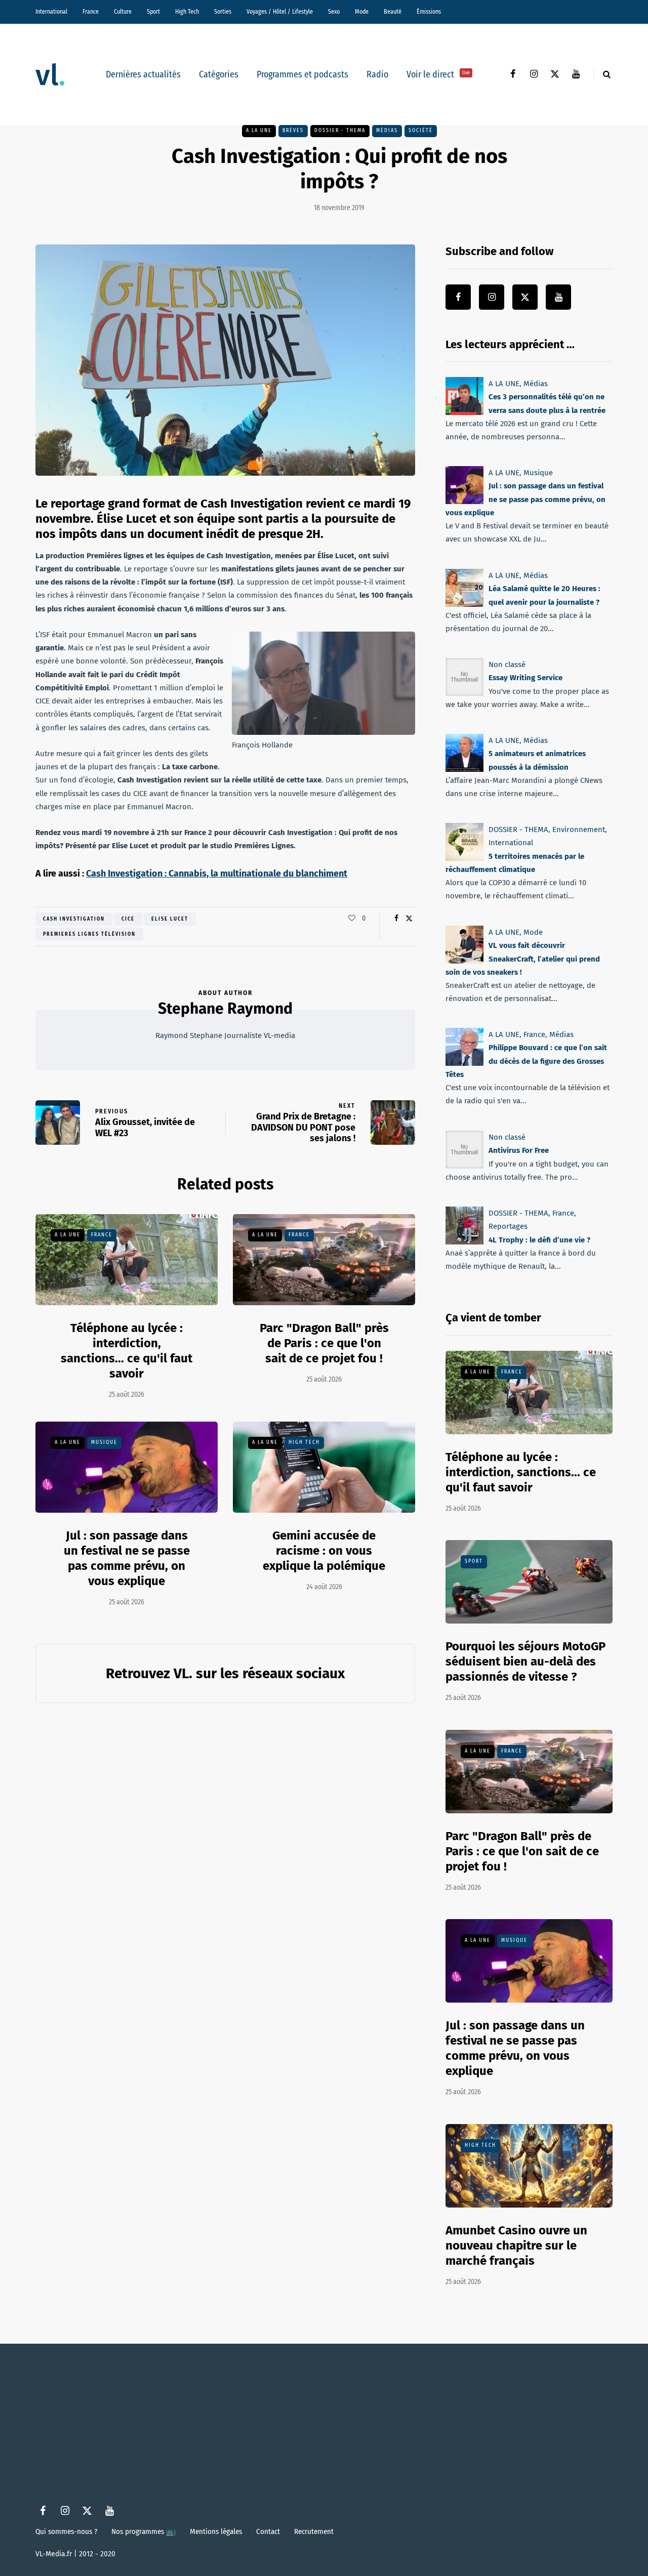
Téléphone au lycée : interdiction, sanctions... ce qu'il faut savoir (127, 1351)
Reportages (508, 1226)
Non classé (507, 664)
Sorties (223, 12)
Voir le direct (438, 74)
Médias (387, 131)
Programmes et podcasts (302, 74)
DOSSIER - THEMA (340, 131)
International (51, 12)
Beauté (393, 12)
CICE (128, 919)
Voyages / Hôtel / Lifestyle (280, 12)
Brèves (293, 131)
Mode (362, 12)
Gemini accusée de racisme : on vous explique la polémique (324, 1551)
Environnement (579, 829)
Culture (123, 12)
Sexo (334, 12)
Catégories (219, 74)
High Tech (187, 12)
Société (421, 131)
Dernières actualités (143, 74)
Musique (104, 1442)
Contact (268, 2531)
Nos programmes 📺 (144, 2531)
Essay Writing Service (525, 678)
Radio (377, 74)
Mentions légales (216, 2531)
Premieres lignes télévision (89, 934)
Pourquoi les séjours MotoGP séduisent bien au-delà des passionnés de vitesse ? (525, 1661)
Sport (153, 12)
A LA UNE (259, 131)
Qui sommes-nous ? (66, 2531)
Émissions (429, 12)
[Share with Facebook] (396, 919)
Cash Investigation (74, 919)
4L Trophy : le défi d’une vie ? (539, 1239)
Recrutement (314, 2531)
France (91, 12)
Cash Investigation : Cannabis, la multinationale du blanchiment (217, 874)
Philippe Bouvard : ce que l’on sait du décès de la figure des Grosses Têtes (526, 1062)
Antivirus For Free (519, 1150)
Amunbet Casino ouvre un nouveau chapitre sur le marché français (516, 2246)
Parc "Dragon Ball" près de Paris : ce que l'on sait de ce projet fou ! (324, 1343)
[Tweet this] (409, 919)
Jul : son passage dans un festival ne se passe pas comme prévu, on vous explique (525, 500)
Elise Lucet (170, 919)
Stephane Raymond (225, 1009)
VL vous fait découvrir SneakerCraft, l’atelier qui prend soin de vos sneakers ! (523, 959)
